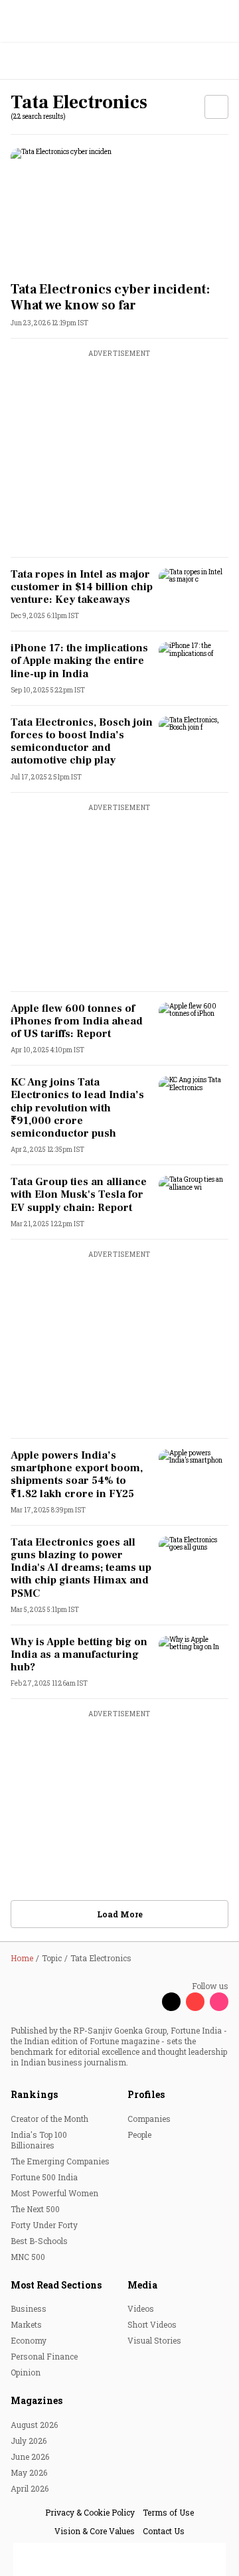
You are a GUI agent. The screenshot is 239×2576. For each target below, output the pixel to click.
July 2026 (29, 2441)
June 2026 (30, 2456)
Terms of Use (168, 2512)
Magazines (37, 2400)
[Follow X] (171, 2002)
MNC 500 (28, 2257)
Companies (149, 2119)
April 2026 (30, 2488)
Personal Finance (44, 2356)
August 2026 (34, 2425)
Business (29, 2308)
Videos (141, 2308)
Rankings (34, 2094)
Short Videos (152, 2324)
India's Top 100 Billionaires (39, 2140)
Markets (26, 2324)
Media (142, 2285)
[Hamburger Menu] (220, 61)
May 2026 (29, 2472)
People (139, 2134)
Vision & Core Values (95, 2531)
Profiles (146, 2094)
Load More (120, 1914)
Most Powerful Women (54, 2193)
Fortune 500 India (44, 2177)
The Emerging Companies (60, 2161)
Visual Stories (154, 2340)
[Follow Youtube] (195, 2002)
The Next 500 (35, 2209)
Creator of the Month (49, 2119)
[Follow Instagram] (219, 2002)
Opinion (26, 2372)
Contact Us (164, 2531)
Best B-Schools (39, 2241)
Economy (29, 2340)
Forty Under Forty (44, 2225)
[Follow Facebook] (147, 2002)
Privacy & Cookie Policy (90, 2512)
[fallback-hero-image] (119, 209)
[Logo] (41, 61)
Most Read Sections (56, 2285)
